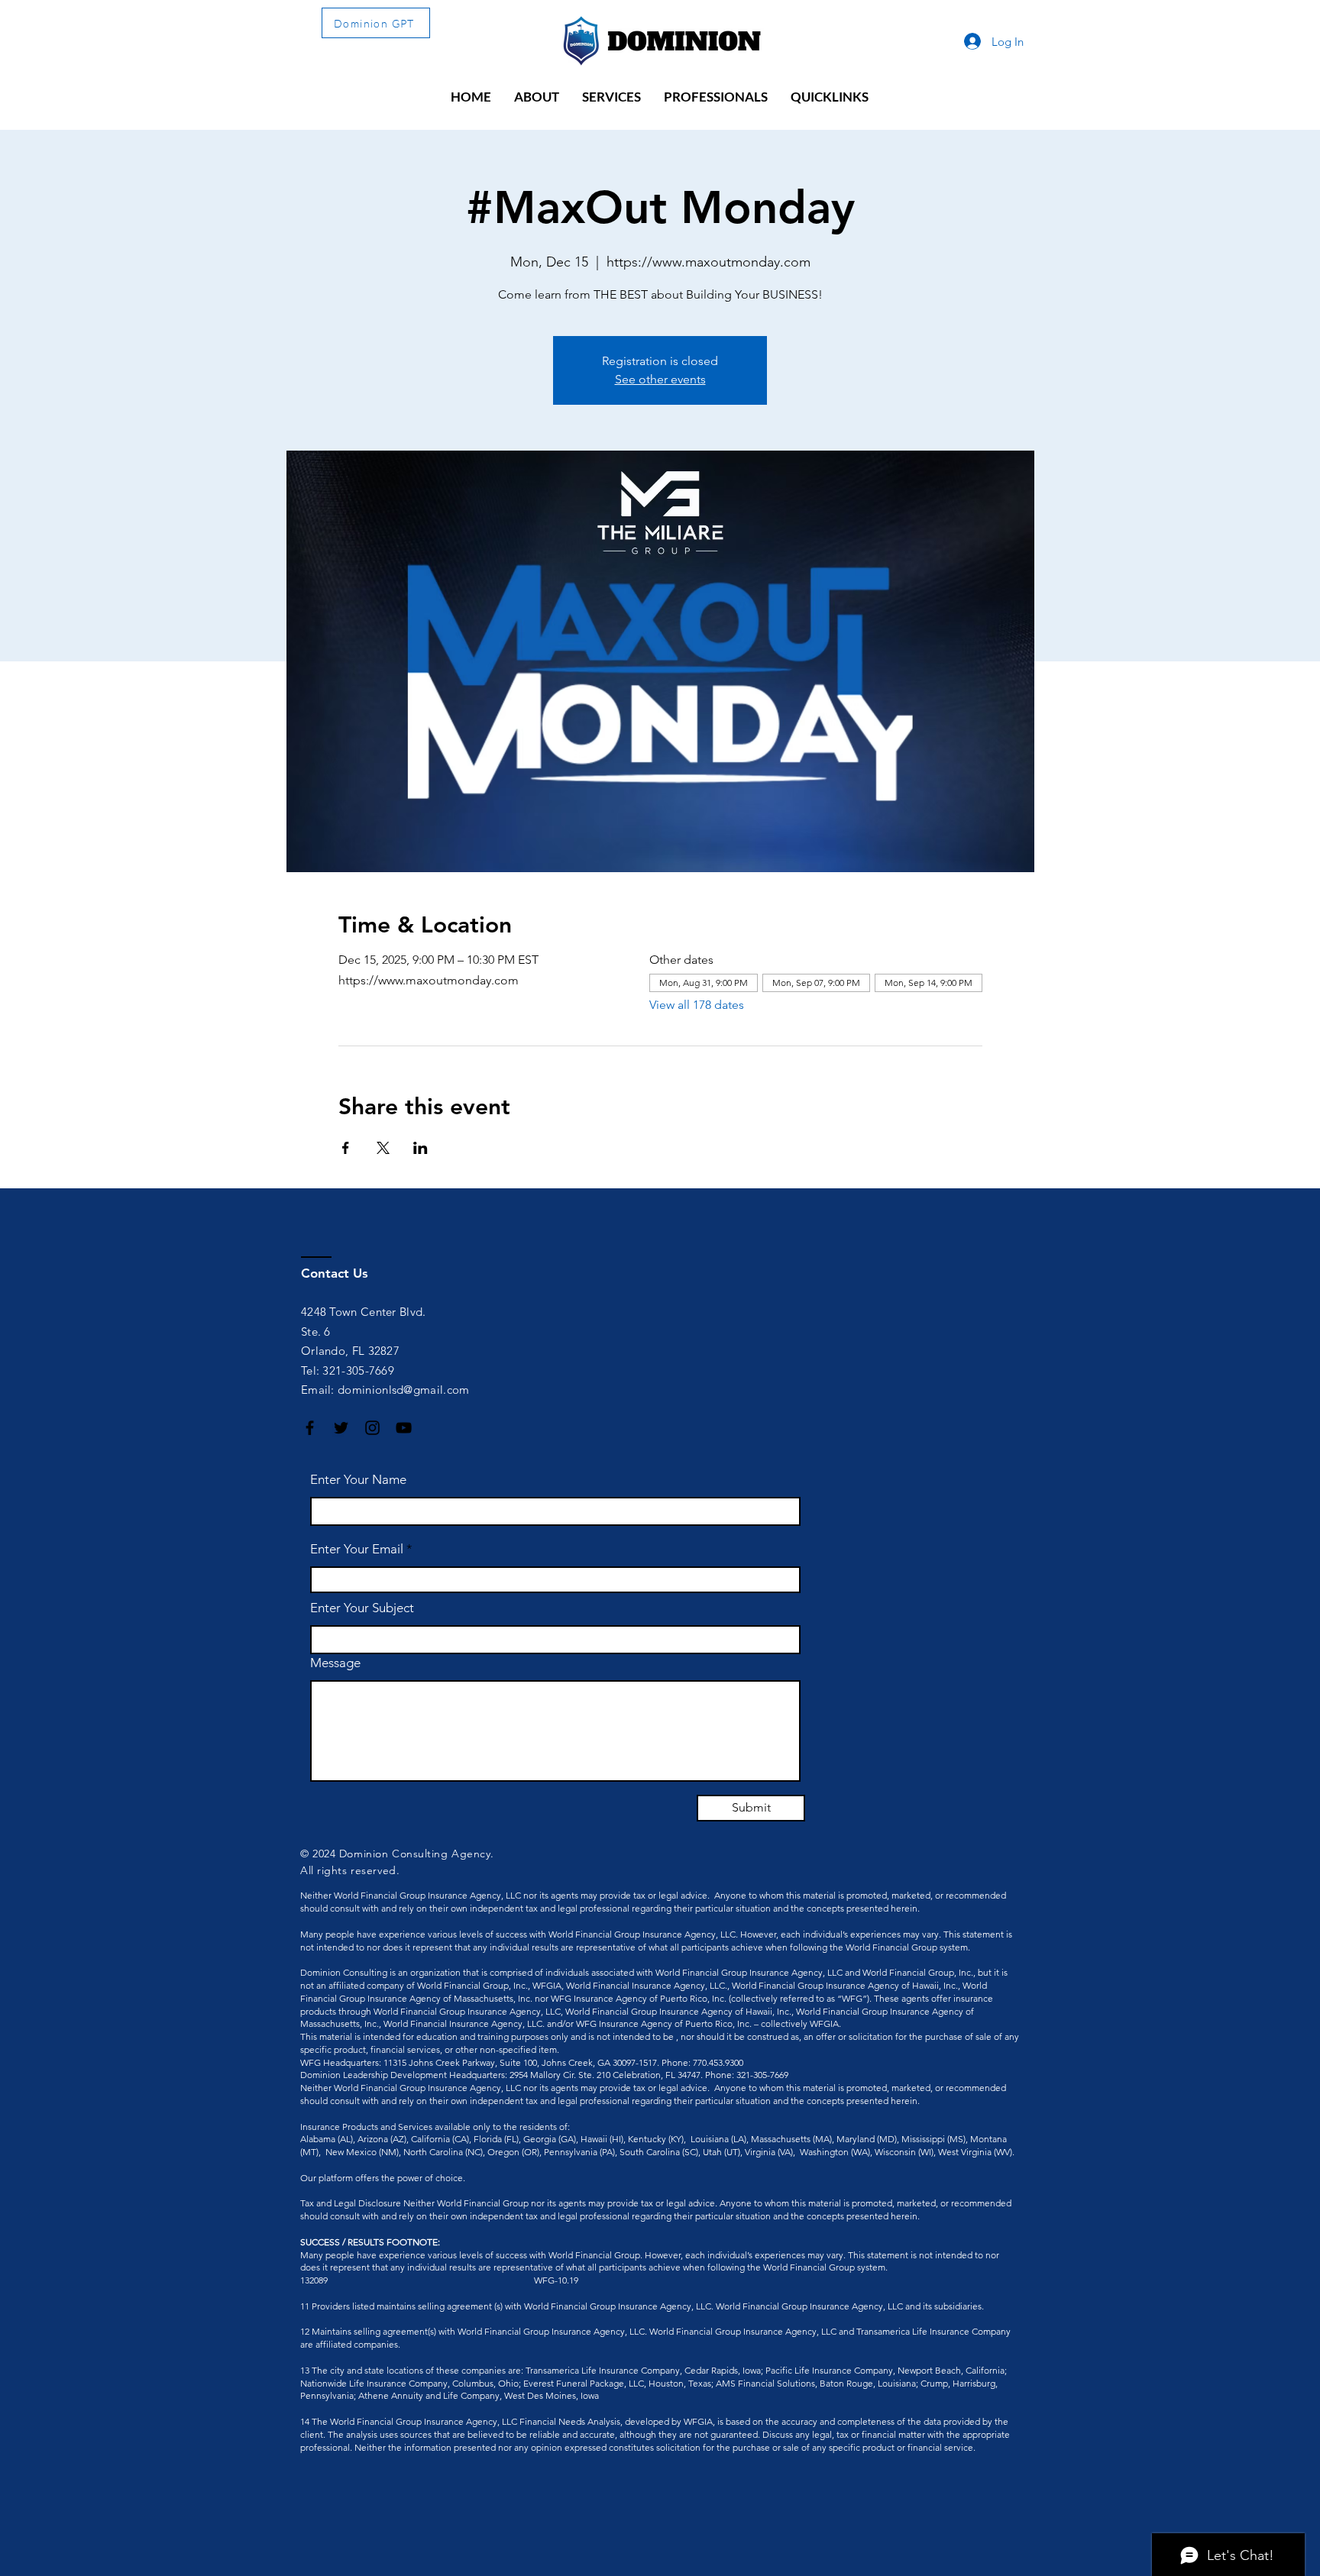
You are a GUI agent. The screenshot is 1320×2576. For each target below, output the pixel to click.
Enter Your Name (358, 1480)
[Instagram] (372, 1428)
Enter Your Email (357, 1549)
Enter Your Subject (362, 1608)
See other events (660, 379)
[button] (537, 97)
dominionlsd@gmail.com (403, 1390)
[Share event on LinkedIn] (421, 1148)
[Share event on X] (383, 1148)
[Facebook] (310, 1428)
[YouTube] (404, 1428)
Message (335, 1663)
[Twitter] (341, 1428)
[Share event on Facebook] (346, 1148)
